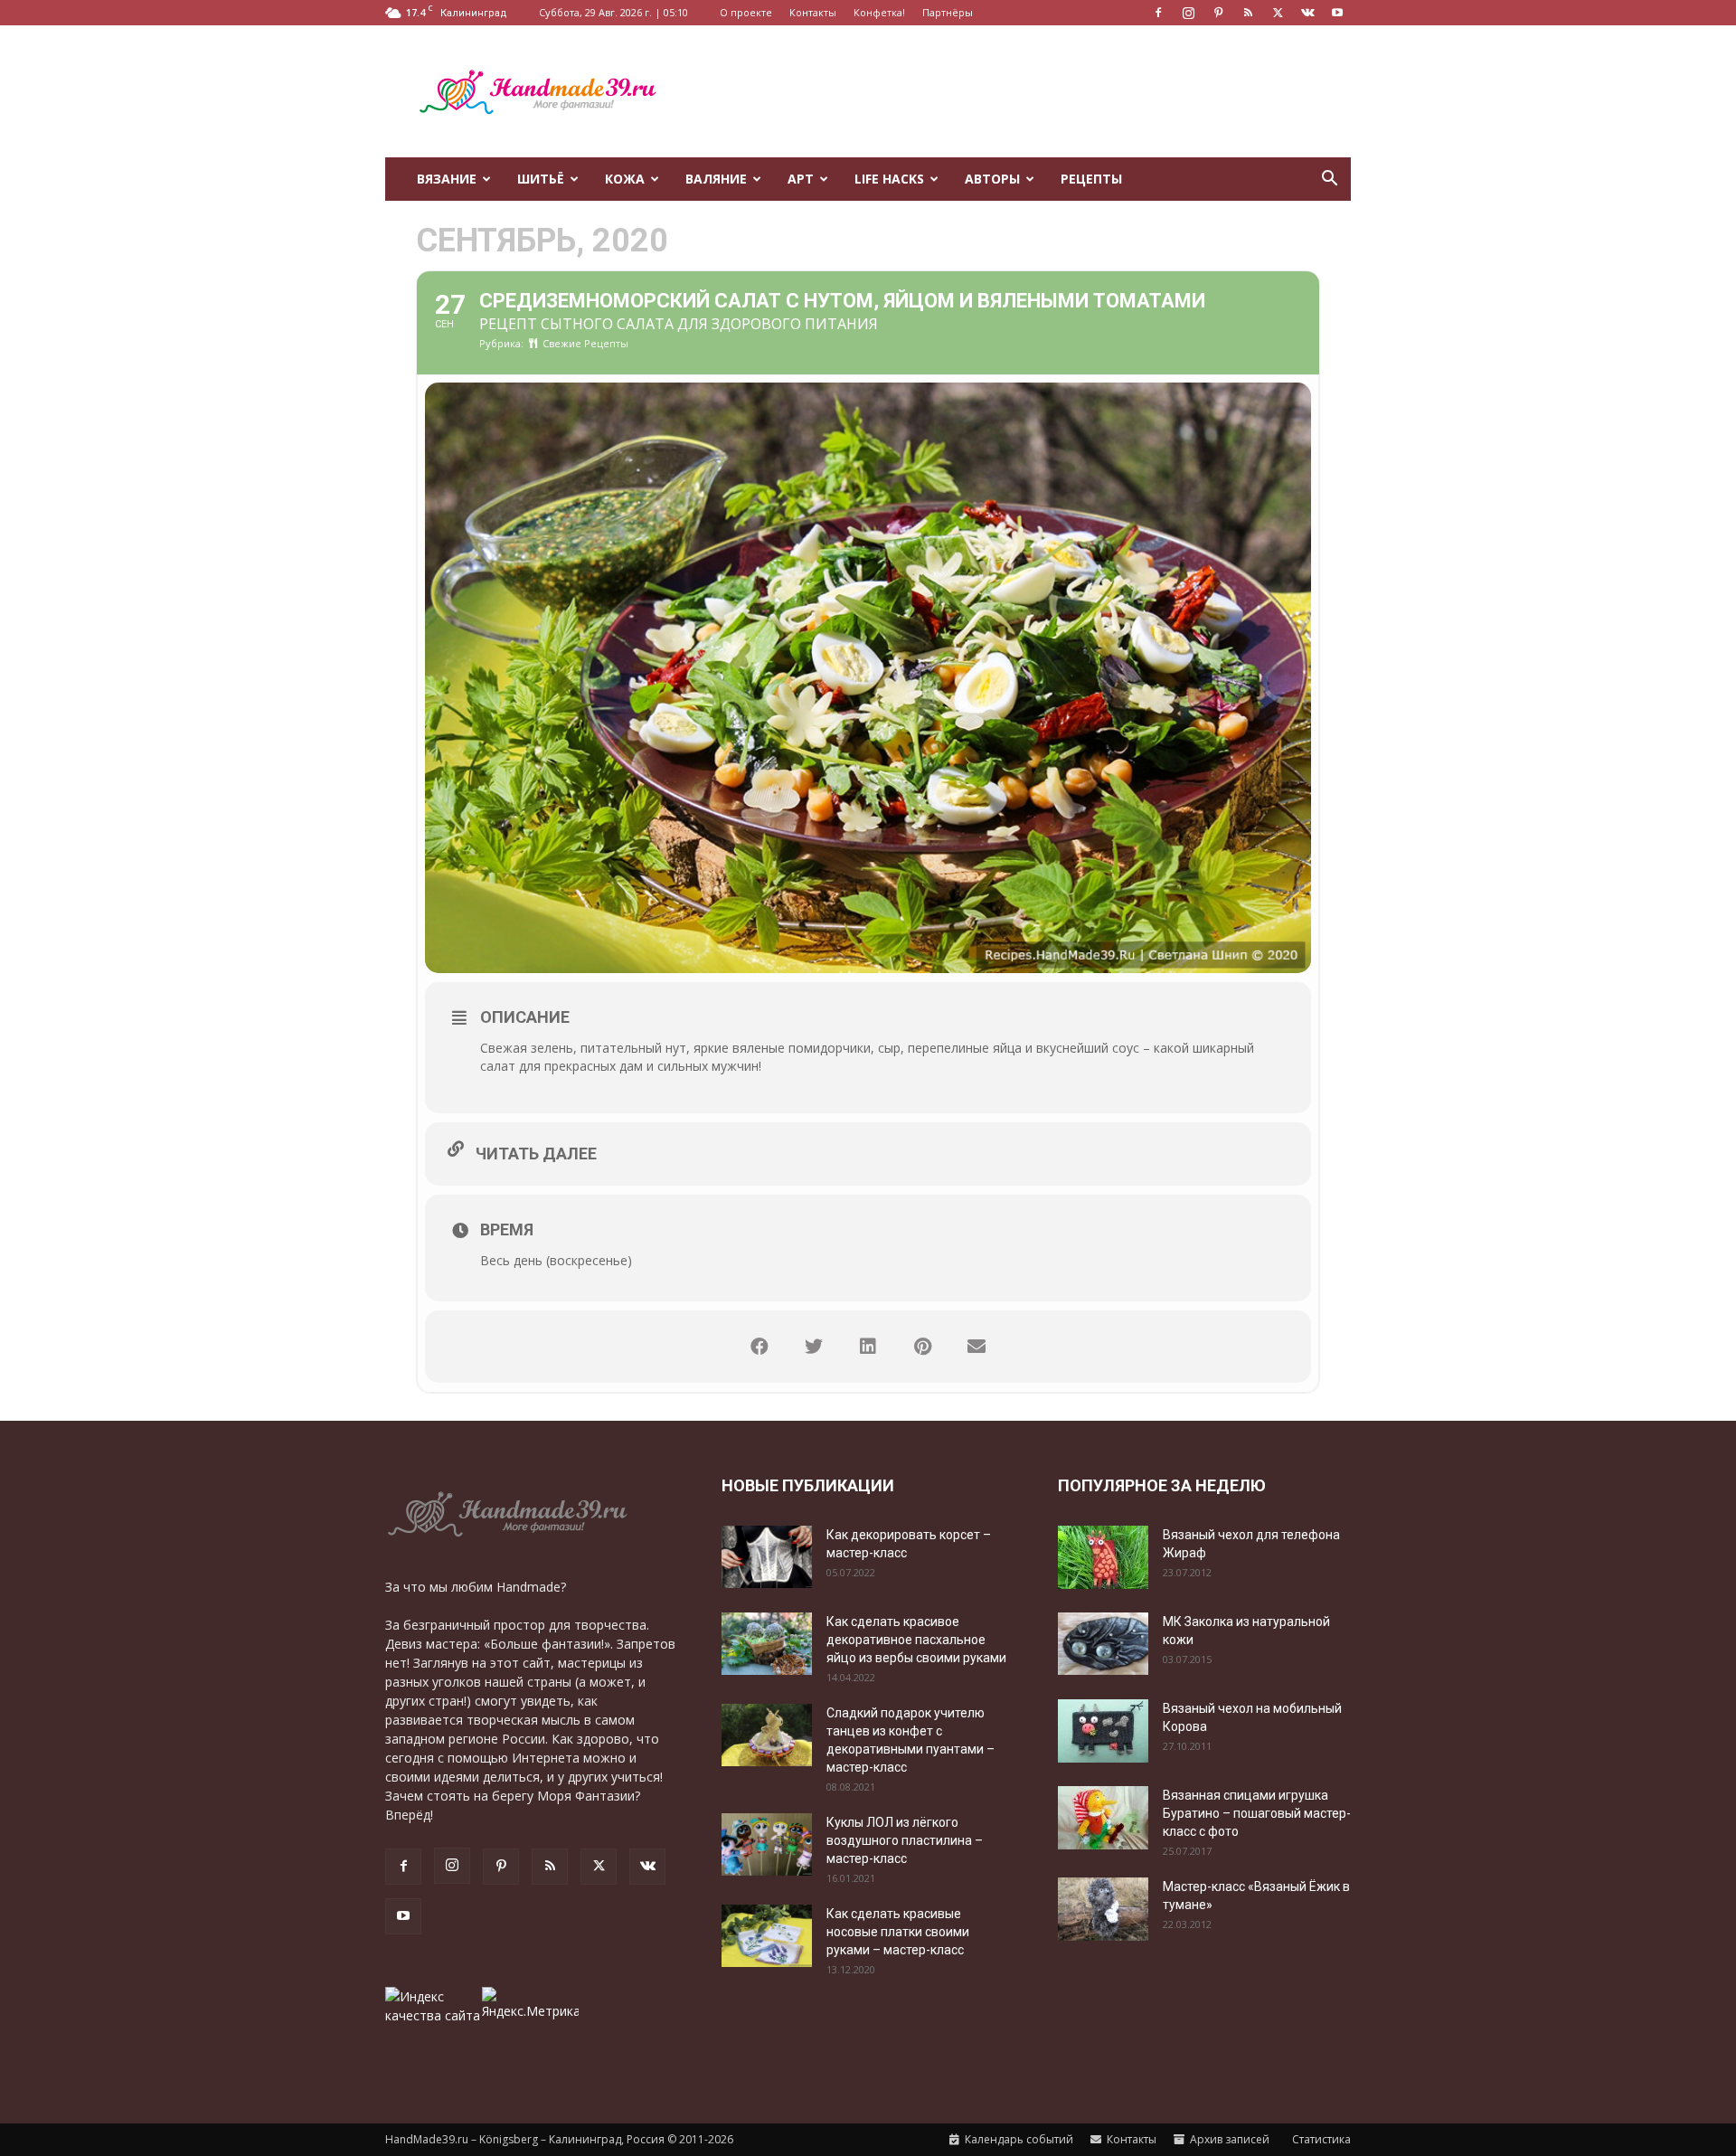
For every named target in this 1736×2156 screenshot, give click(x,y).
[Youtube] (1337, 13)
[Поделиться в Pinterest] (922, 1347)
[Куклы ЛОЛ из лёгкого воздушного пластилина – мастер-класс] (767, 1844)
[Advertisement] (1022, 91)
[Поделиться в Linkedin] (868, 1347)
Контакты (813, 12)
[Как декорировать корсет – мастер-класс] (767, 1557)
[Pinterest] (1218, 13)
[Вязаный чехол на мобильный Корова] (1103, 1731)
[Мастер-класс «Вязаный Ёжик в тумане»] (1103, 1909)
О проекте (746, 12)
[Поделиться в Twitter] (814, 1347)
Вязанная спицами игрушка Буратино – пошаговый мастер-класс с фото (1257, 1813)
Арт (801, 179)
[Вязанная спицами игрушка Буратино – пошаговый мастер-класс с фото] (1103, 1818)
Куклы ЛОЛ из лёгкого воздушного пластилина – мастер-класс (905, 1840)
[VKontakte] (1307, 13)
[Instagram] (1188, 13)
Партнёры (948, 12)
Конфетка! (879, 12)
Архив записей (1228, 2139)
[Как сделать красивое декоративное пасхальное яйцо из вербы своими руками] (767, 1644)
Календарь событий (1018, 2139)
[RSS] (1248, 13)
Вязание (447, 179)
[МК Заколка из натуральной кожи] (1103, 1644)
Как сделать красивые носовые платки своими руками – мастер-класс (898, 1932)
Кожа (625, 179)
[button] (1329, 180)
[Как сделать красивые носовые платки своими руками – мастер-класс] (767, 1936)
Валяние (716, 179)
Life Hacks (889, 179)
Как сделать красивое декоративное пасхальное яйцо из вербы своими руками (916, 1640)
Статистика (1320, 2139)
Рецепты (1091, 179)
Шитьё (541, 179)
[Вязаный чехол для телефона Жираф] (1103, 1557)
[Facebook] (1158, 13)
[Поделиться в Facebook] (759, 1347)
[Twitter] (1278, 13)
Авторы (992, 179)
